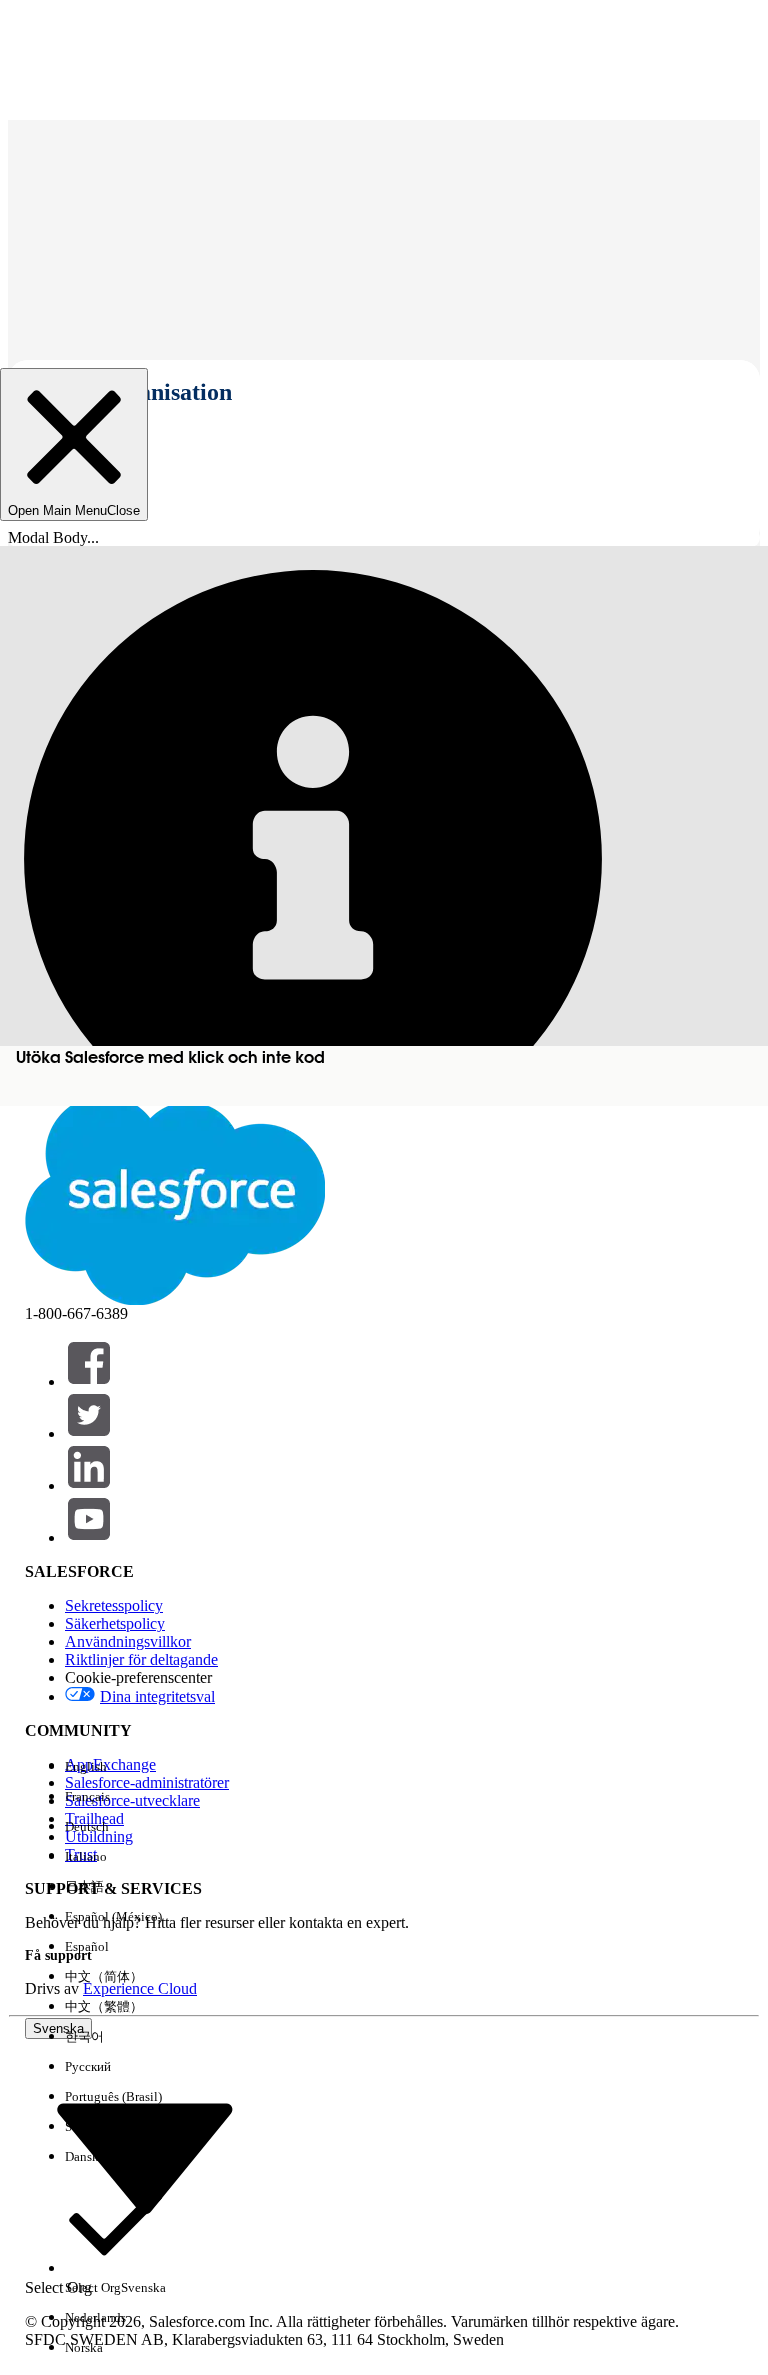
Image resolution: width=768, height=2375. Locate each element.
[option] (115, 1767)
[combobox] (145, 2157)
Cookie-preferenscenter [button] (138, 1677)
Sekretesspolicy (114, 1605)
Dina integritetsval (157, 1696)
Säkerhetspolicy (115, 1623)
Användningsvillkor (128, 1641)
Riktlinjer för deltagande (141, 1659)
